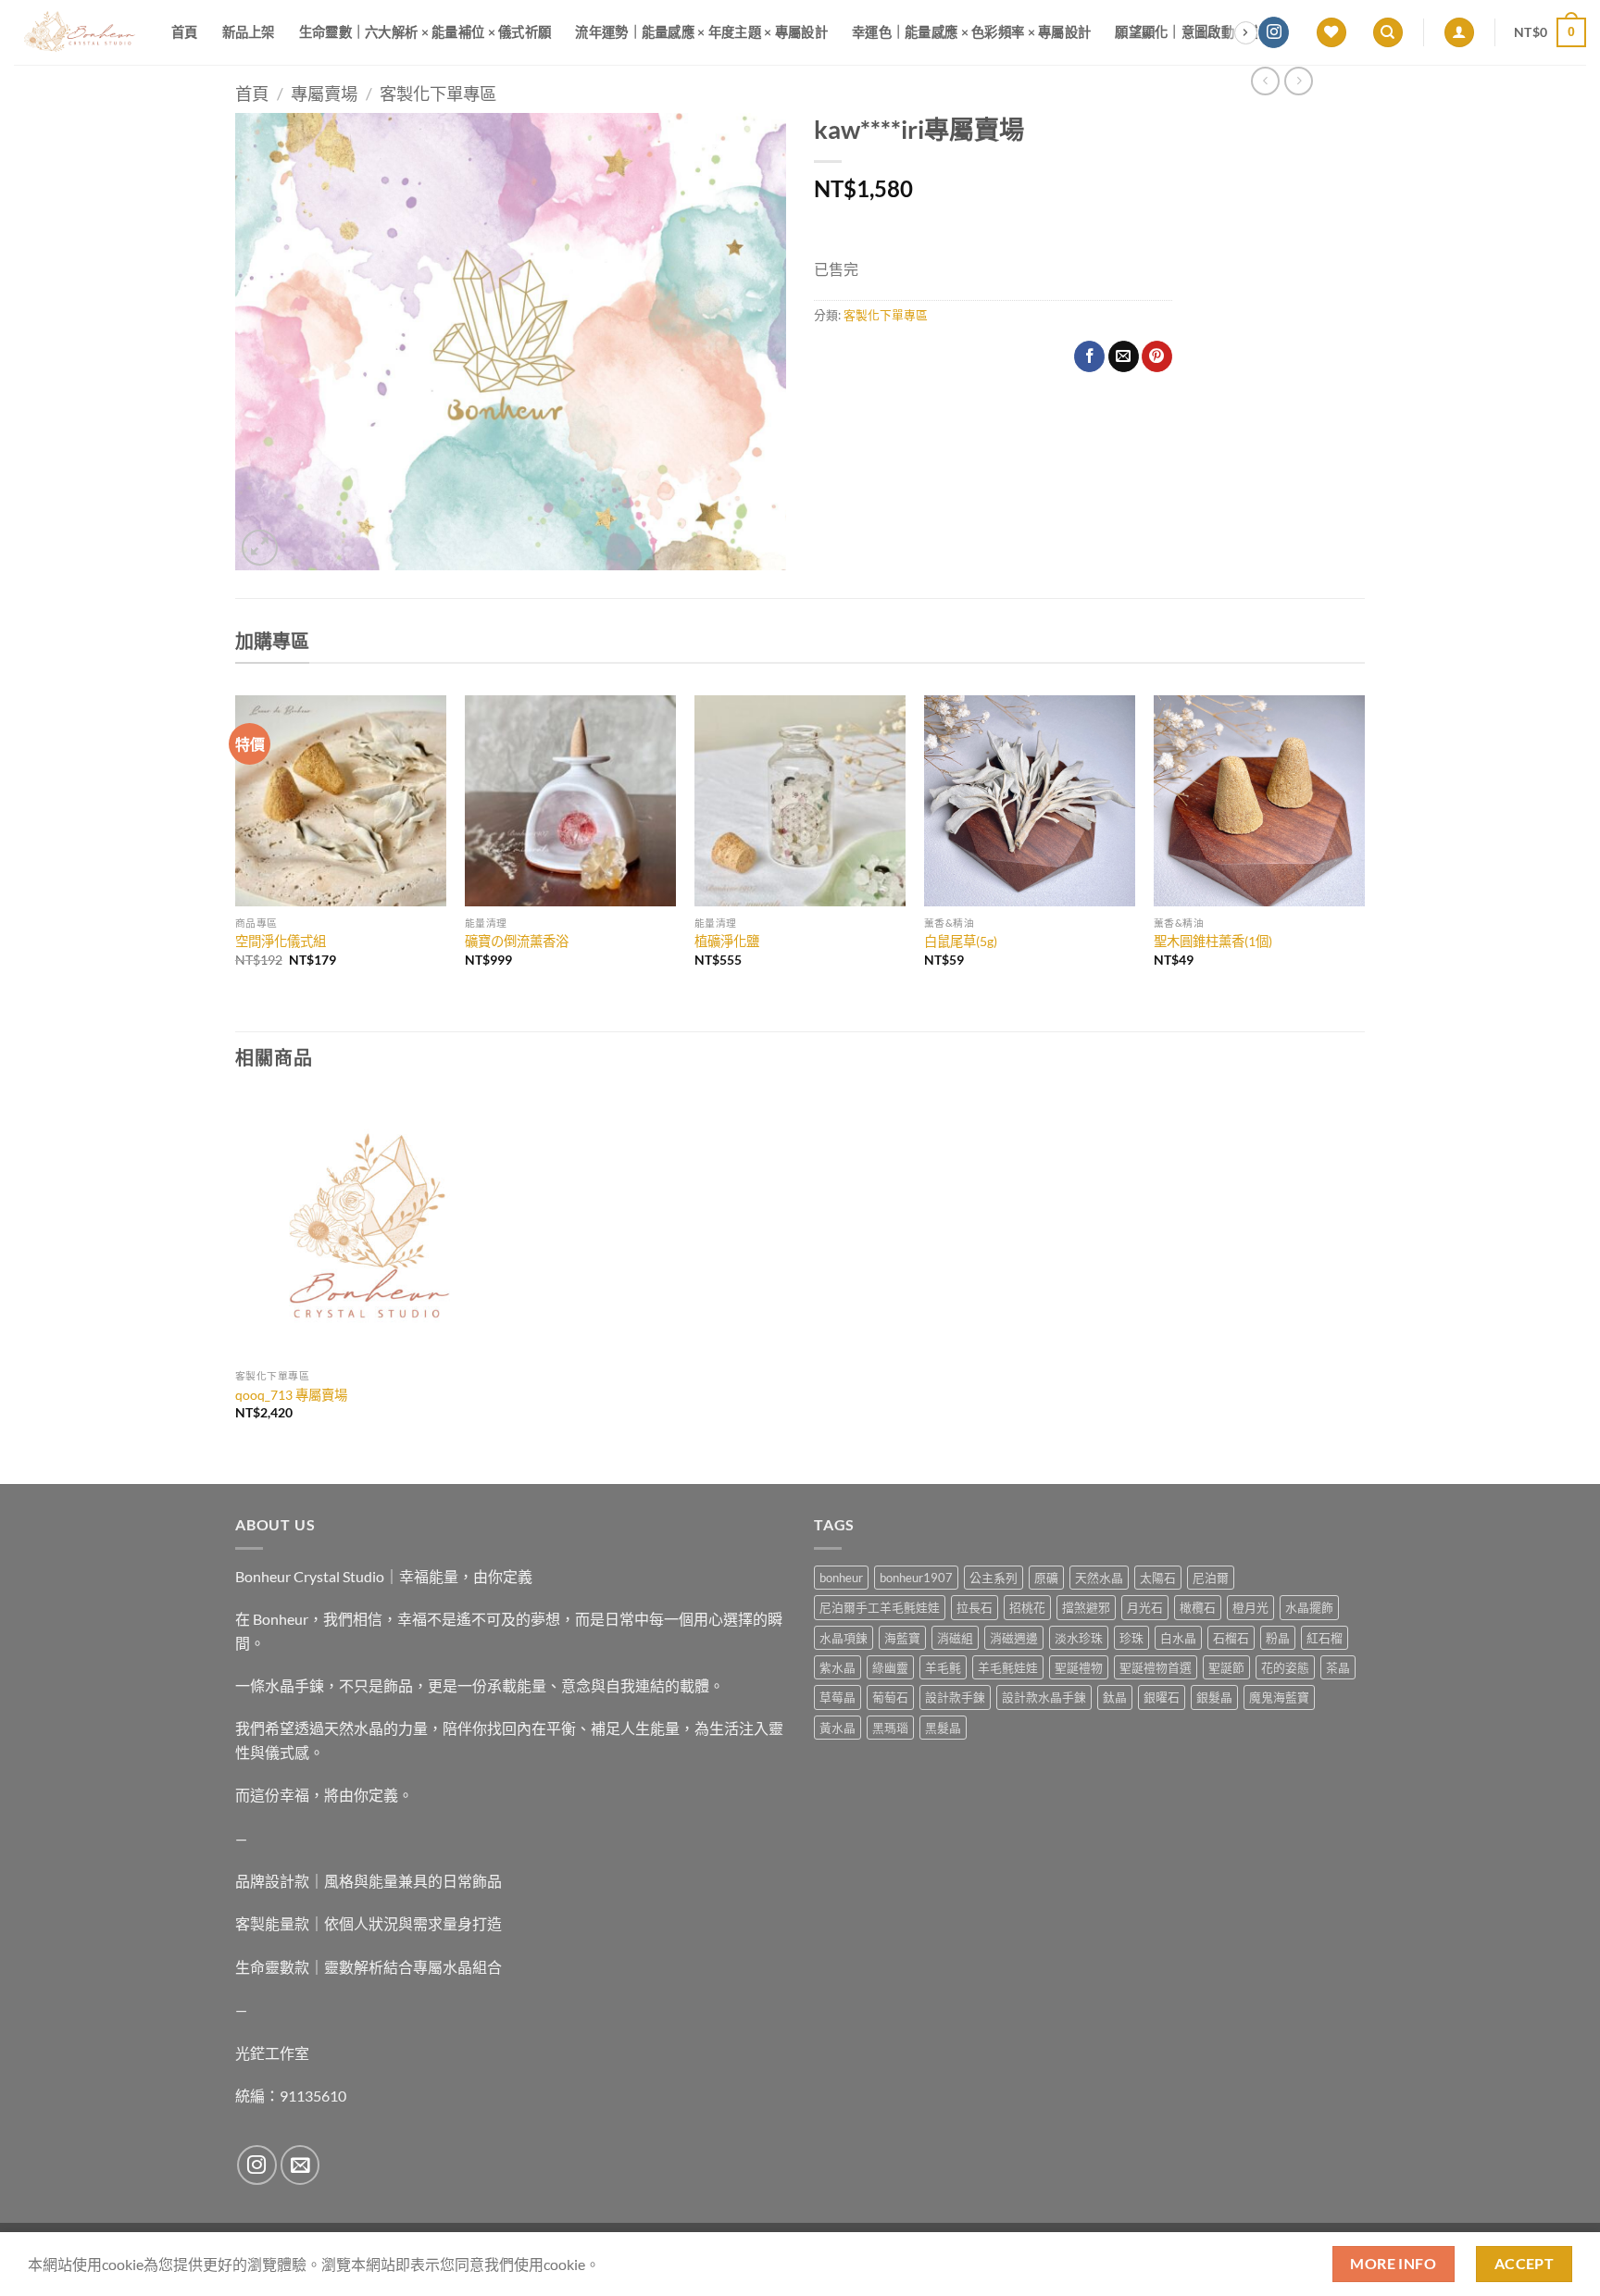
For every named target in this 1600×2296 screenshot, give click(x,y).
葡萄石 (890, 1697)
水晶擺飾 (1309, 1607)
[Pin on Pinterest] (1157, 356)
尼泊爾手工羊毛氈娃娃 (880, 1607)
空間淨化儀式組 (281, 941)
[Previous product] (1299, 81)
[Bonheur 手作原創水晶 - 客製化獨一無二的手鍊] (79, 32)
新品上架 (249, 32)
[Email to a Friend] (1124, 356)
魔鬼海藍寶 (1279, 1697)
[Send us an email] (300, 2165)
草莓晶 (837, 1697)
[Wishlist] (1331, 33)
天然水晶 (1099, 1578)
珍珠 (1131, 1638)
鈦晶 (1115, 1697)
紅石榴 (1325, 1638)
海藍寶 (902, 1638)
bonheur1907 (916, 1578)
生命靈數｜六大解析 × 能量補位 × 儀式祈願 (425, 32)
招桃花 (1027, 1607)
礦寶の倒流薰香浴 (517, 941)
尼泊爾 (1211, 1578)
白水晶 (1178, 1638)
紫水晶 (837, 1667)
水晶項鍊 (844, 1638)
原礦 (1046, 1578)
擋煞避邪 (1086, 1607)
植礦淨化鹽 (727, 941)
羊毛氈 (943, 1667)
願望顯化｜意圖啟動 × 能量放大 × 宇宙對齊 (1241, 32)
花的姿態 (1285, 1667)
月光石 (1145, 1607)
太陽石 (1158, 1578)
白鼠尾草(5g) (961, 941)
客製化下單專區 (438, 94)
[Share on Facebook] (1089, 356)
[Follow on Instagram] (1274, 32)
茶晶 (1338, 1667)
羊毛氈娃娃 (1008, 1667)
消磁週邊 (1014, 1638)
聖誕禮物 (1079, 1667)
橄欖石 (1198, 1607)
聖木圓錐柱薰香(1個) (1213, 941)
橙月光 (1250, 1607)
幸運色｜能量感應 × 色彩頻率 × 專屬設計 (971, 32)
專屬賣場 (324, 94)
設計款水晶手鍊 (1044, 1697)
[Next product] (1265, 81)
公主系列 (994, 1578)
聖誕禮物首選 (1156, 1667)
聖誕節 (1226, 1667)
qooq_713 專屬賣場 (291, 1395)
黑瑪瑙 (890, 1728)
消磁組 (955, 1638)
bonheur (841, 1578)
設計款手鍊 (955, 1697)
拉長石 (975, 1607)
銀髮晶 (1214, 1697)
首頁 (185, 32)
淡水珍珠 (1079, 1638)
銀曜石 (1162, 1697)
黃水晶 (837, 1728)
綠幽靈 (890, 1667)
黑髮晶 (943, 1728)
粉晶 (1278, 1638)
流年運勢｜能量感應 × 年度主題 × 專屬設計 (701, 32)
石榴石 (1231, 1638)
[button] (1459, 33)
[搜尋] (1388, 33)
